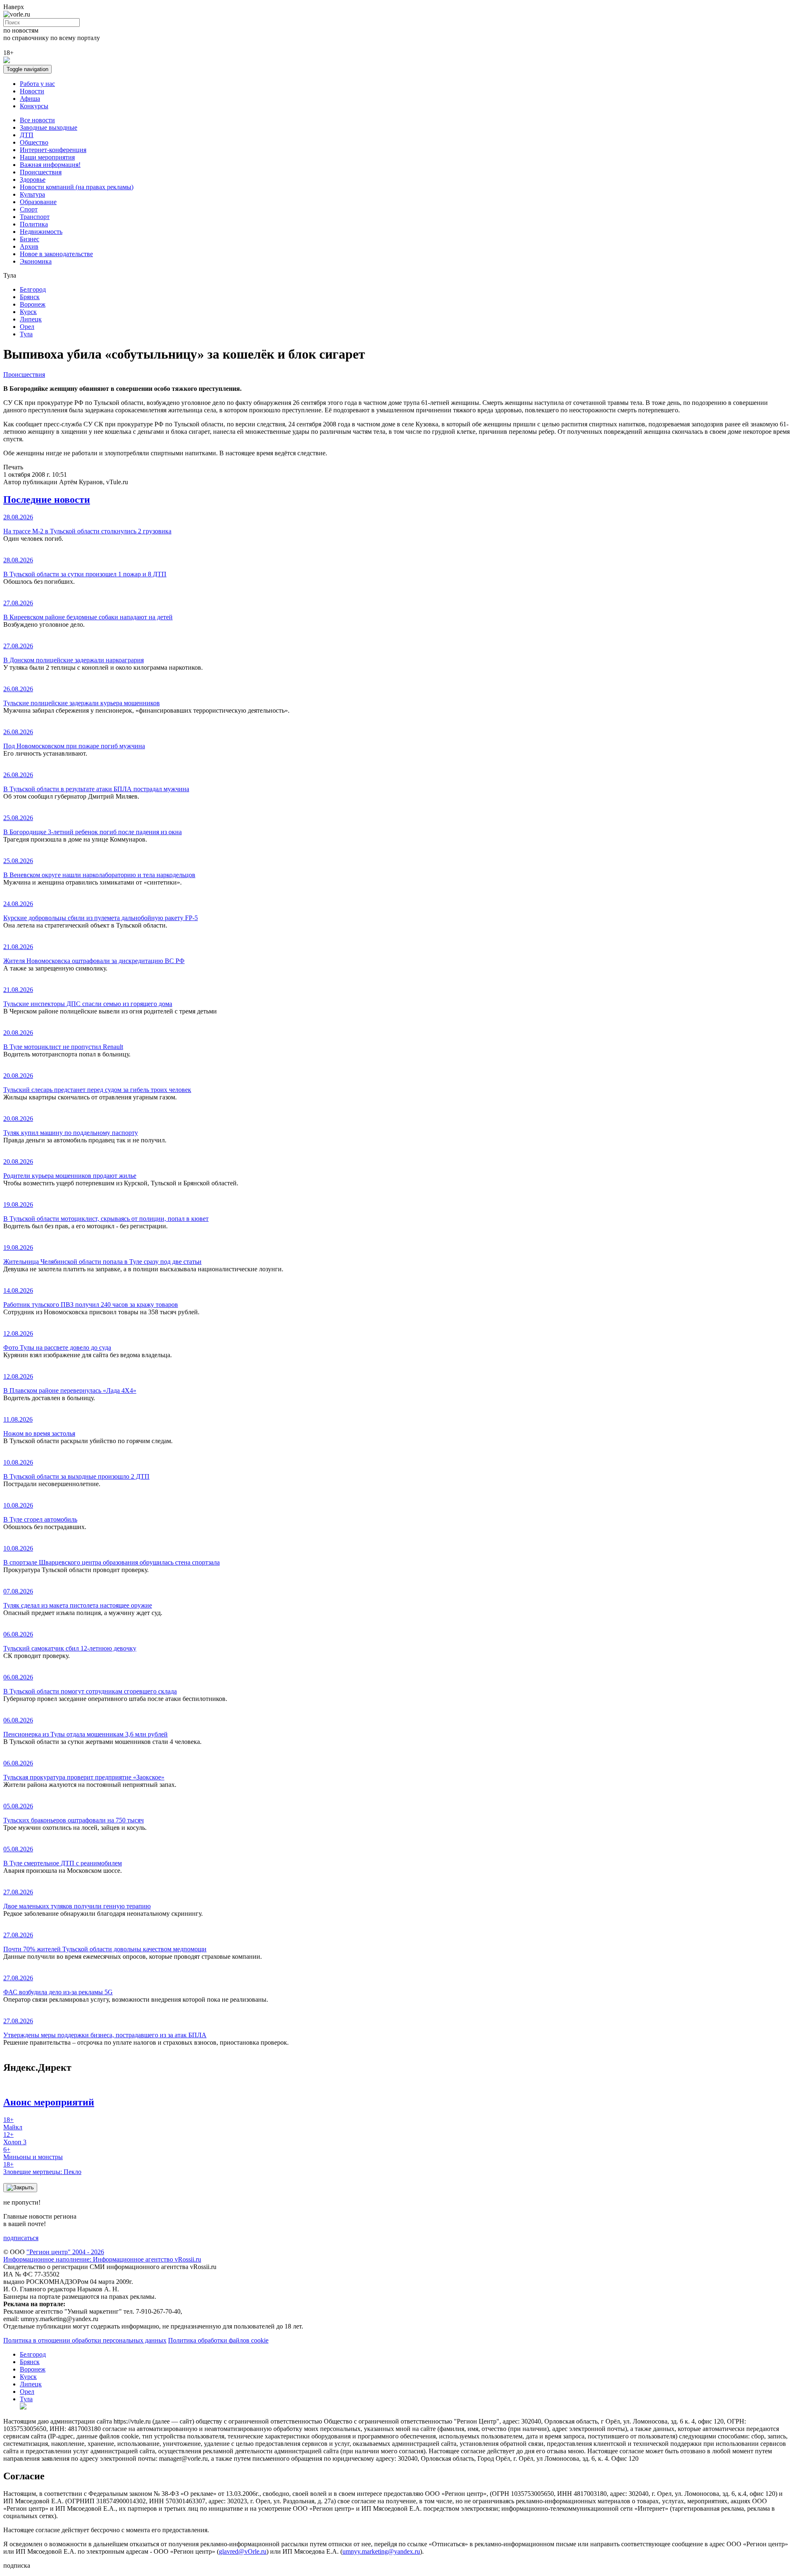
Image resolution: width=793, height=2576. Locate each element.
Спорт (29, 209)
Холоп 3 (15, 2138)
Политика (34, 224)
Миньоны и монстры (33, 2153)
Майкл (13, 2123)
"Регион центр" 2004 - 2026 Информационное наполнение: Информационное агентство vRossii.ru (102, 2256)
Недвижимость (41, 232)
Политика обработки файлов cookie (218, 2340)
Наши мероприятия (47, 157)
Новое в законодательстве (56, 254)
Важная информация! (50, 165)
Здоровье (33, 180)
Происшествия (41, 172)
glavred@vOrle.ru (243, 2551)
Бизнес (30, 239)
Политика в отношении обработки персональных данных (85, 2340)
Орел (27, 327)
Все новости (37, 120)
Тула (26, 334)
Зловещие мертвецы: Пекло (42, 2168)
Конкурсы (34, 106)
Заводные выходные (49, 127)
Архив (29, 246)
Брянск (30, 297)
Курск (28, 312)
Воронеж (33, 304)
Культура (32, 194)
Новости (32, 91)
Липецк (31, 319)
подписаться (21, 2238)
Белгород (33, 289)
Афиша (30, 99)
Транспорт (35, 217)
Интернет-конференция (53, 150)
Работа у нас (37, 84)
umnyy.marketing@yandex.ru (381, 2551)
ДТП (27, 135)
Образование (38, 202)
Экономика (36, 261)
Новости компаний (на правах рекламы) (77, 187)
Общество (34, 142)
